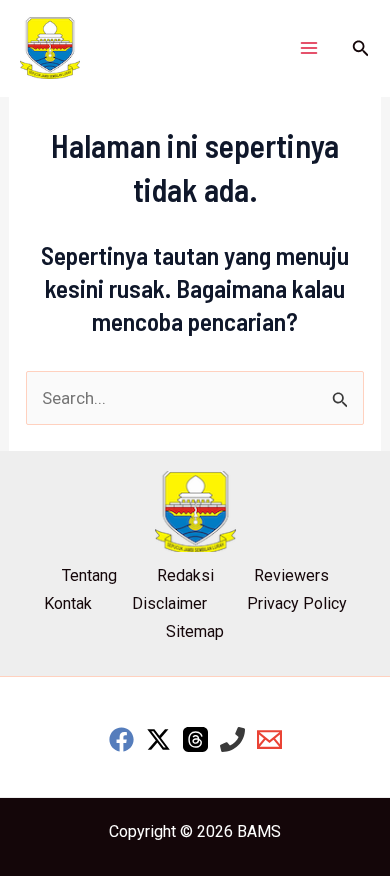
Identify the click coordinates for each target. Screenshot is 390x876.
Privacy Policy (297, 603)
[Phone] (232, 739)
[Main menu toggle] (309, 48)
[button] (361, 48)
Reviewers (291, 575)
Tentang (89, 575)
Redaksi (185, 575)
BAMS (259, 831)
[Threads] (195, 739)
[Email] (269, 739)
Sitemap (195, 631)
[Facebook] (121, 739)
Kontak (68, 603)
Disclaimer (169, 603)
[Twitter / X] (158, 739)
